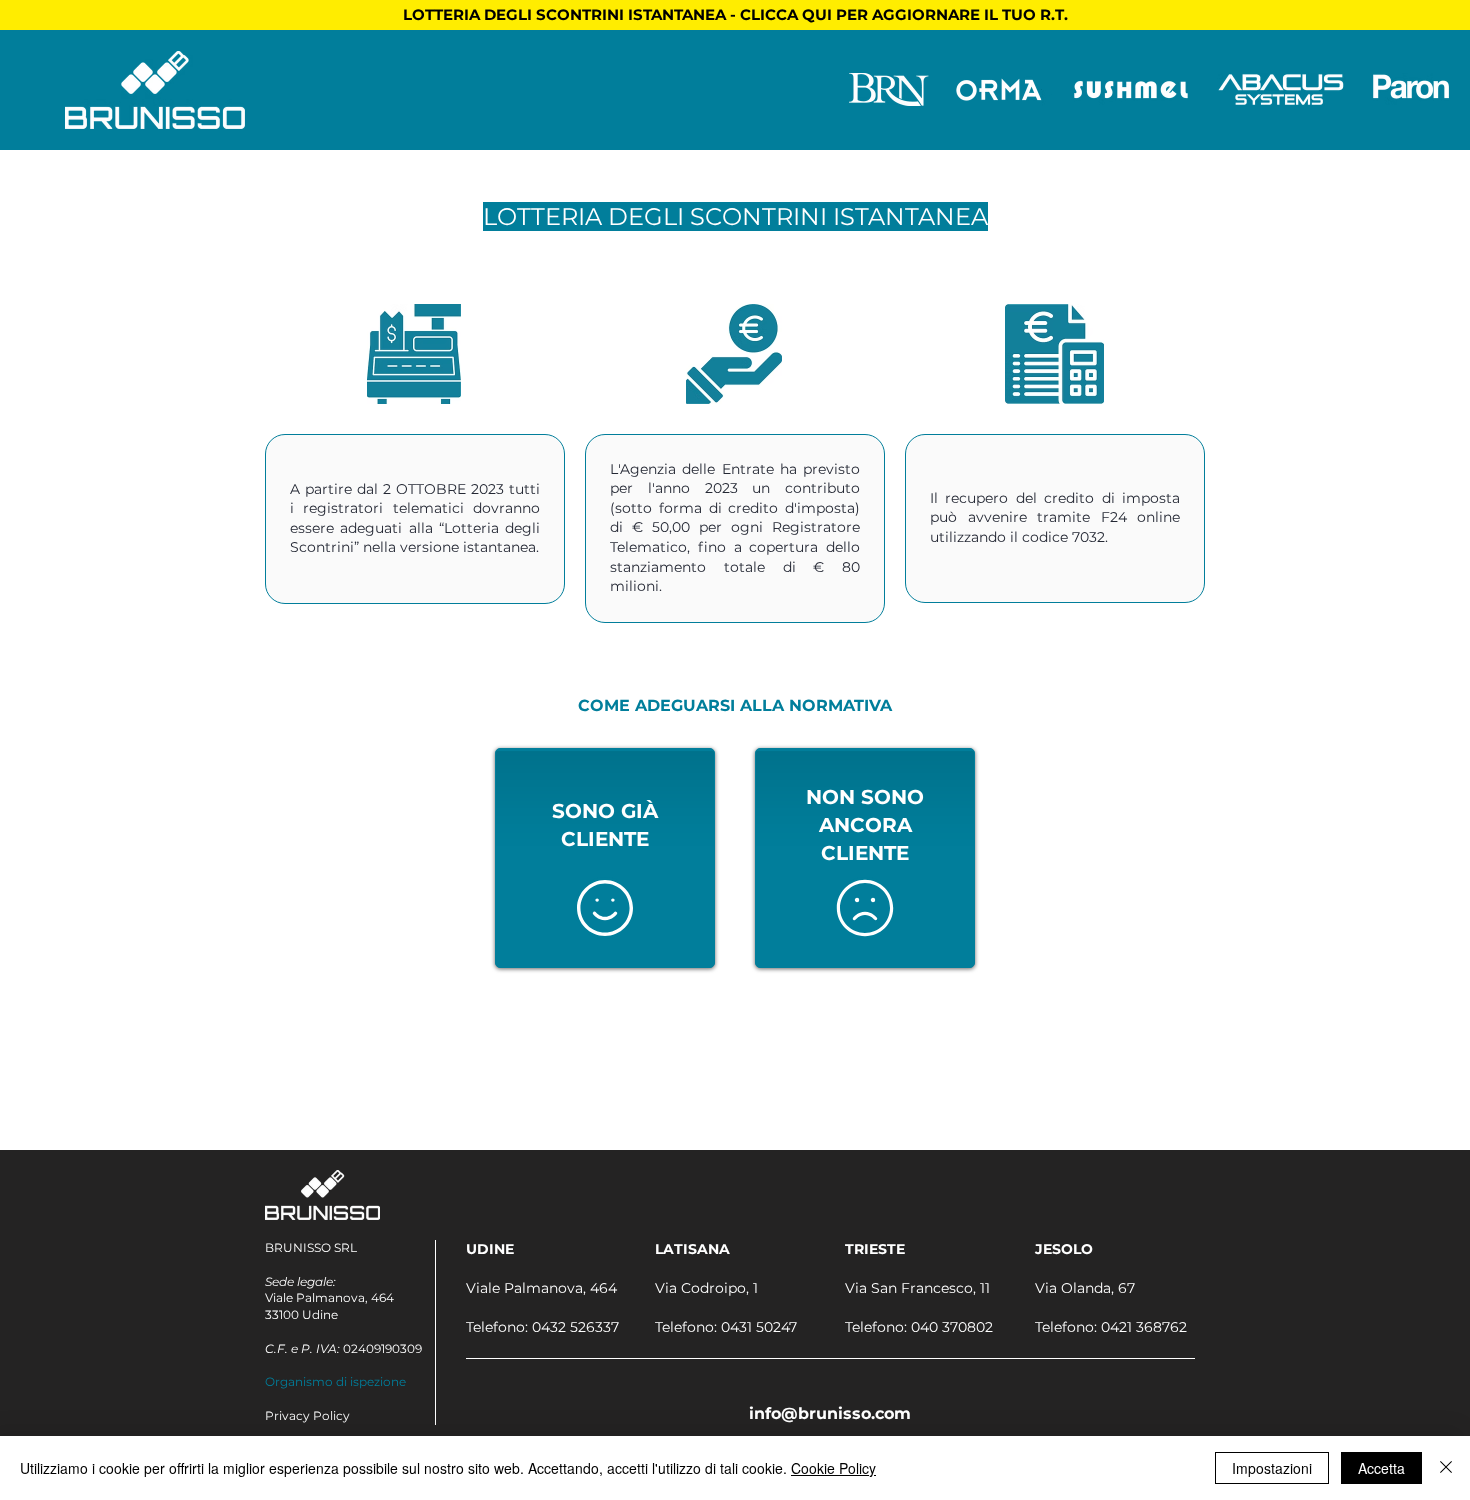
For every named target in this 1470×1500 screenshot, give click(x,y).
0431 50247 (759, 1327)
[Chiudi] (1446, 1468)
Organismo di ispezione (335, 1381)
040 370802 (952, 1327)
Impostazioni (1272, 1468)
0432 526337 (575, 1327)
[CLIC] (605, 908)
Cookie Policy (833, 1468)
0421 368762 (1144, 1327)
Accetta (1381, 1468)
